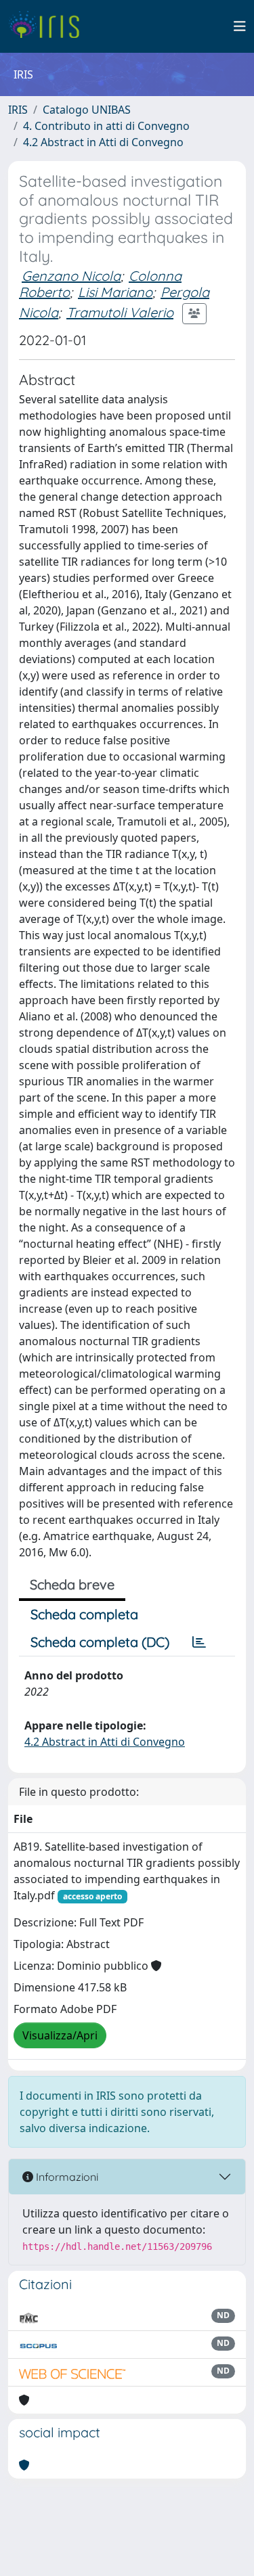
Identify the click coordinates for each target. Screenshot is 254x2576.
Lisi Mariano (115, 292)
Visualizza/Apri (60, 2035)
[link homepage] (49, 26)
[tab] (199, 1642)
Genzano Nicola (71, 276)
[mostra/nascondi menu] (240, 26)
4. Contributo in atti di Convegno (106, 126)
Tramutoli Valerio (120, 312)
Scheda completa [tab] (84, 1614)
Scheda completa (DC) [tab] (100, 1642)
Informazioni (66, 2177)
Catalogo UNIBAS (87, 110)
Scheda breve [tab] (72, 1584)
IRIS (18, 110)
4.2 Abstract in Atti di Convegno (103, 142)
